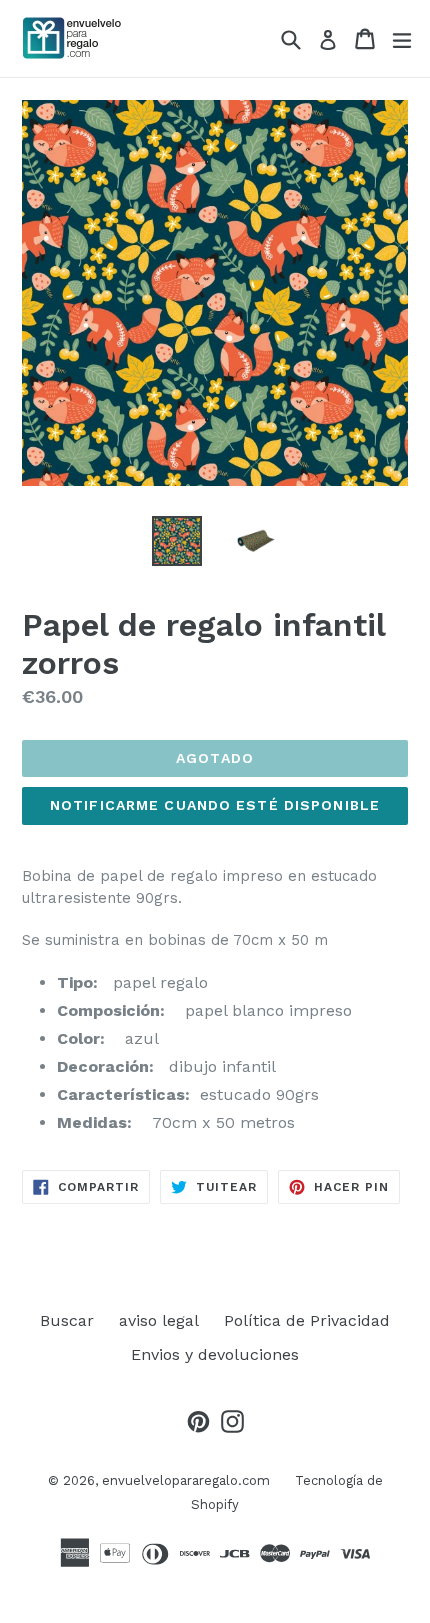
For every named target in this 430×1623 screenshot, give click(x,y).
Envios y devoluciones (215, 1354)
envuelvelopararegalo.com (186, 1480)
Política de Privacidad (307, 1320)
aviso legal (159, 1320)
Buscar (67, 1320)
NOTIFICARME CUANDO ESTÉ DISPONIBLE (215, 805)
